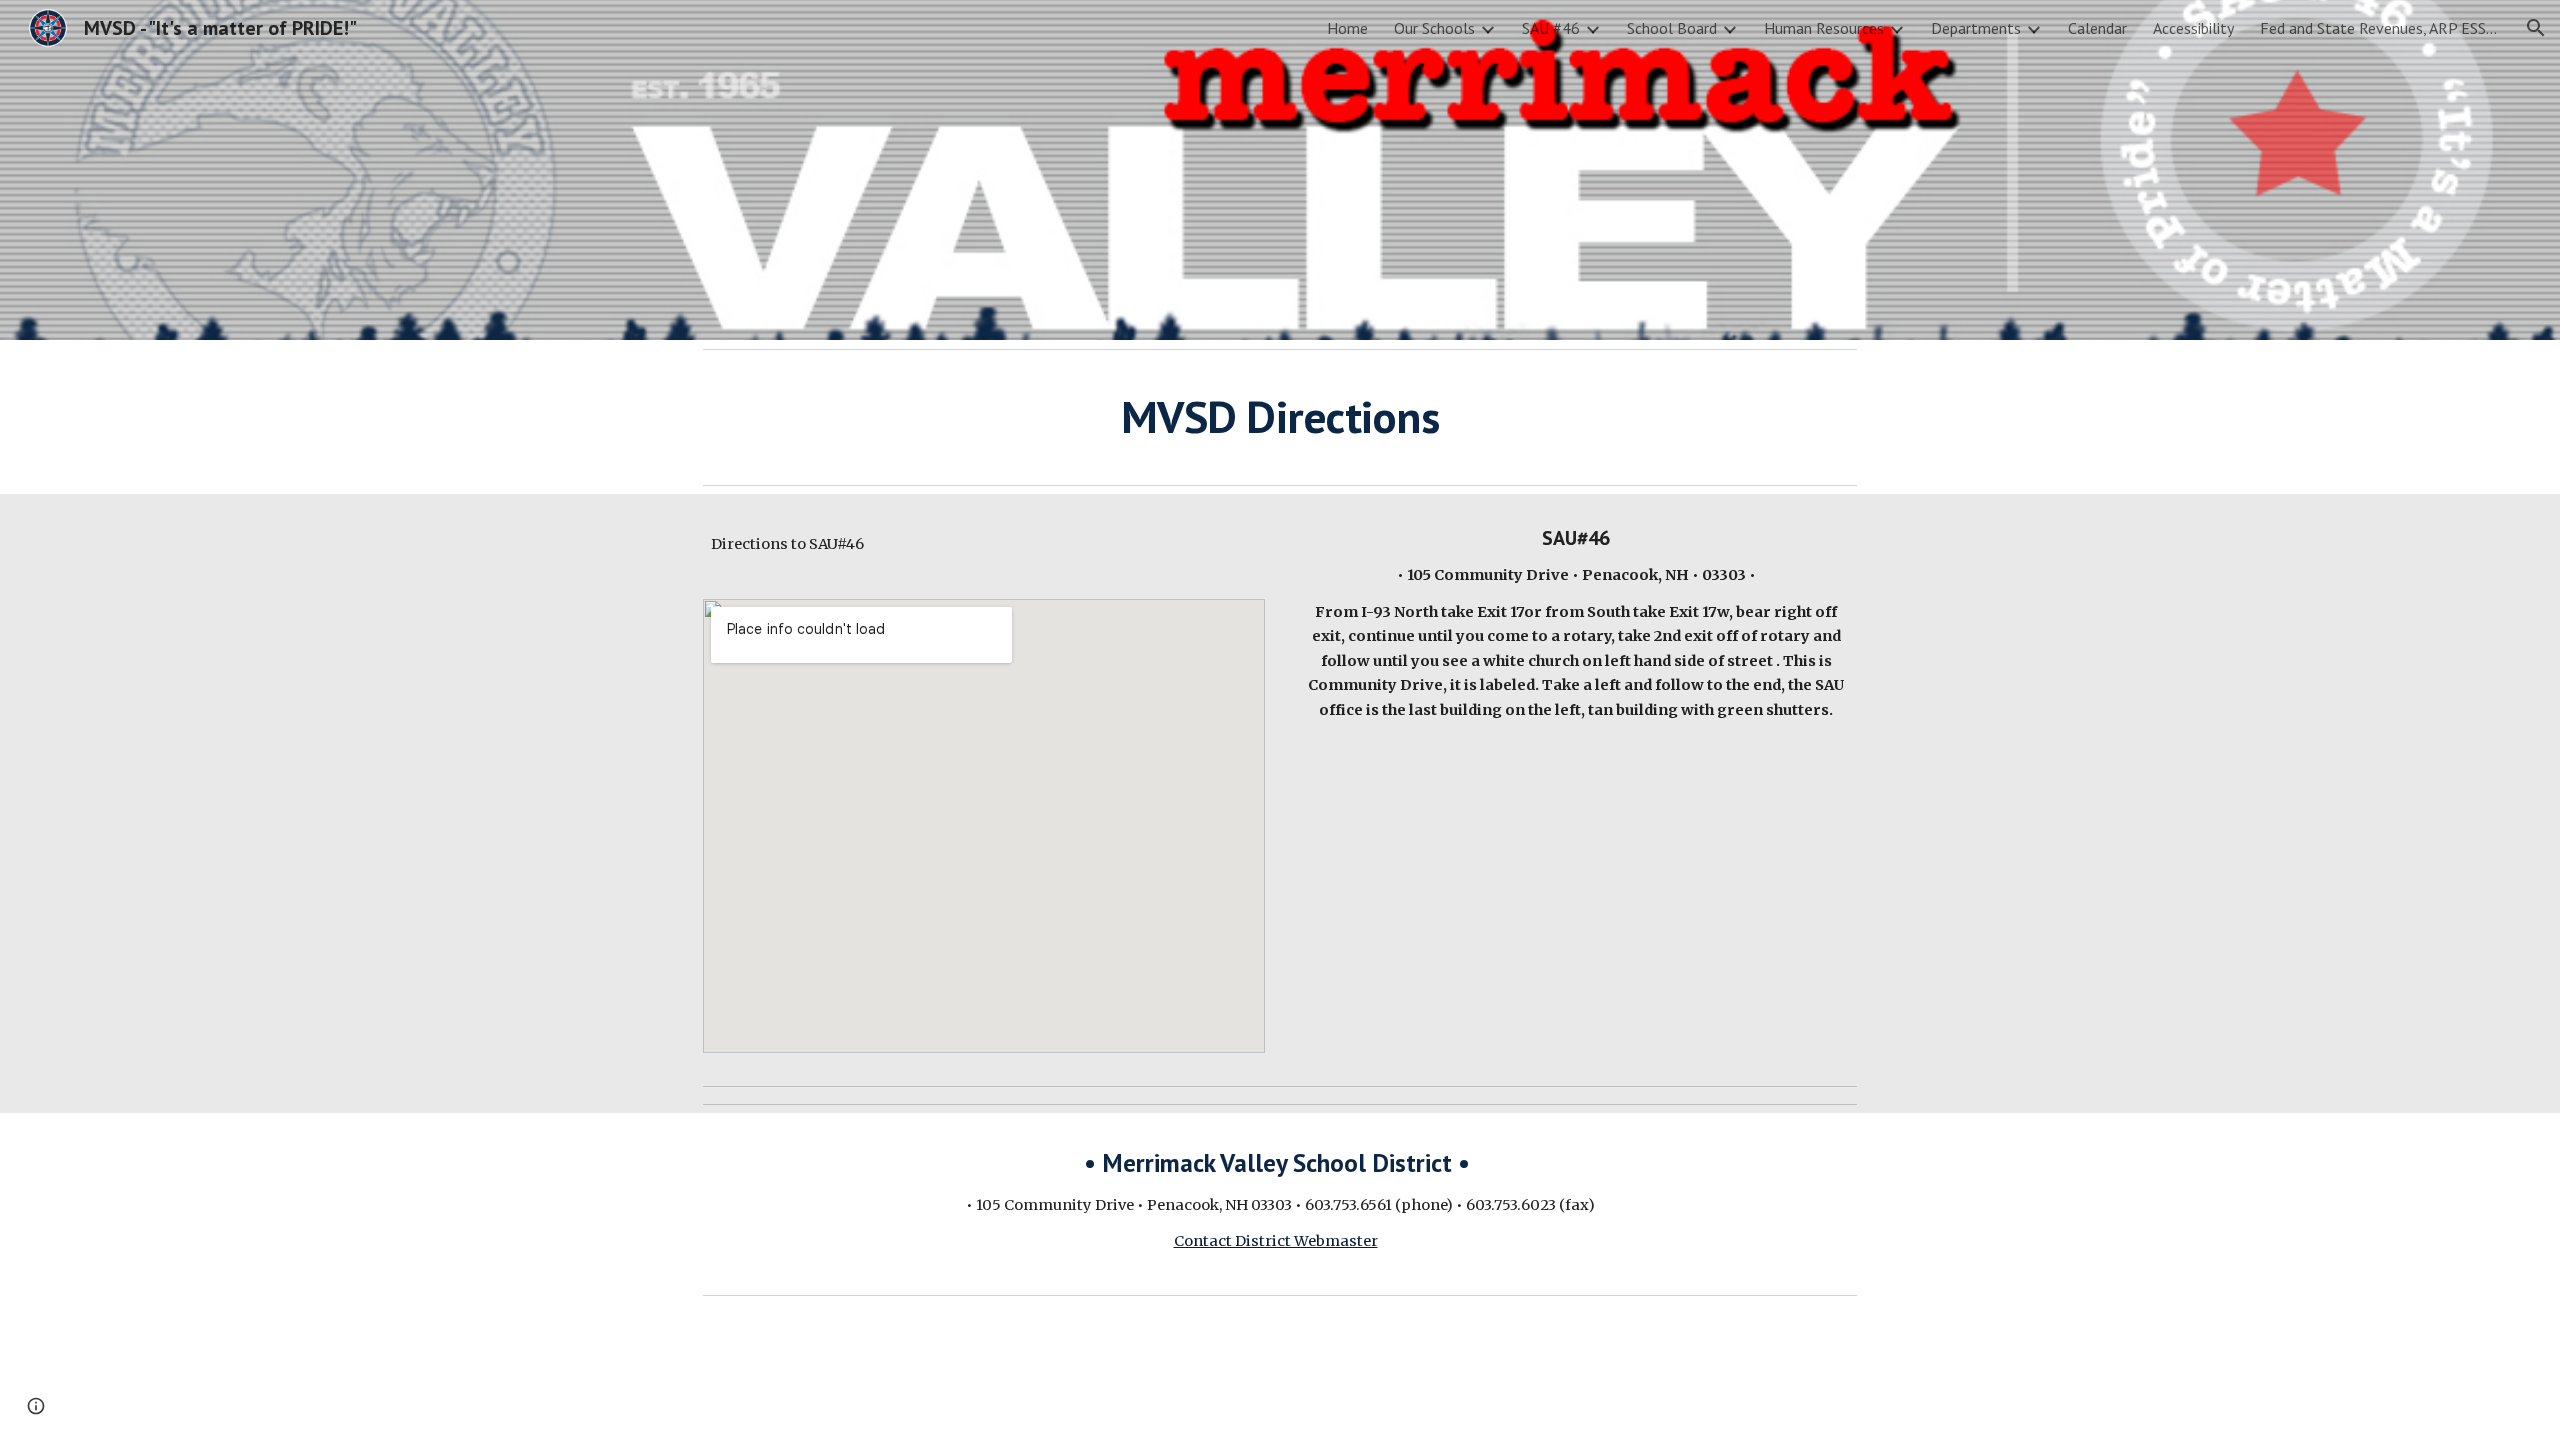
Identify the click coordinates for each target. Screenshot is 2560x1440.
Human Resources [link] (1824, 28)
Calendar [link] (2097, 28)
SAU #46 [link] (1551, 28)
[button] (2536, 28)
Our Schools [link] (1434, 28)
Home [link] (1347, 28)
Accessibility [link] (2193, 28)
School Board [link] (1672, 28)
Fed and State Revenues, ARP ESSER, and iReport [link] (2380, 28)
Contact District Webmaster (1276, 1241)
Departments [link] (1976, 28)
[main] (1280, 417)
